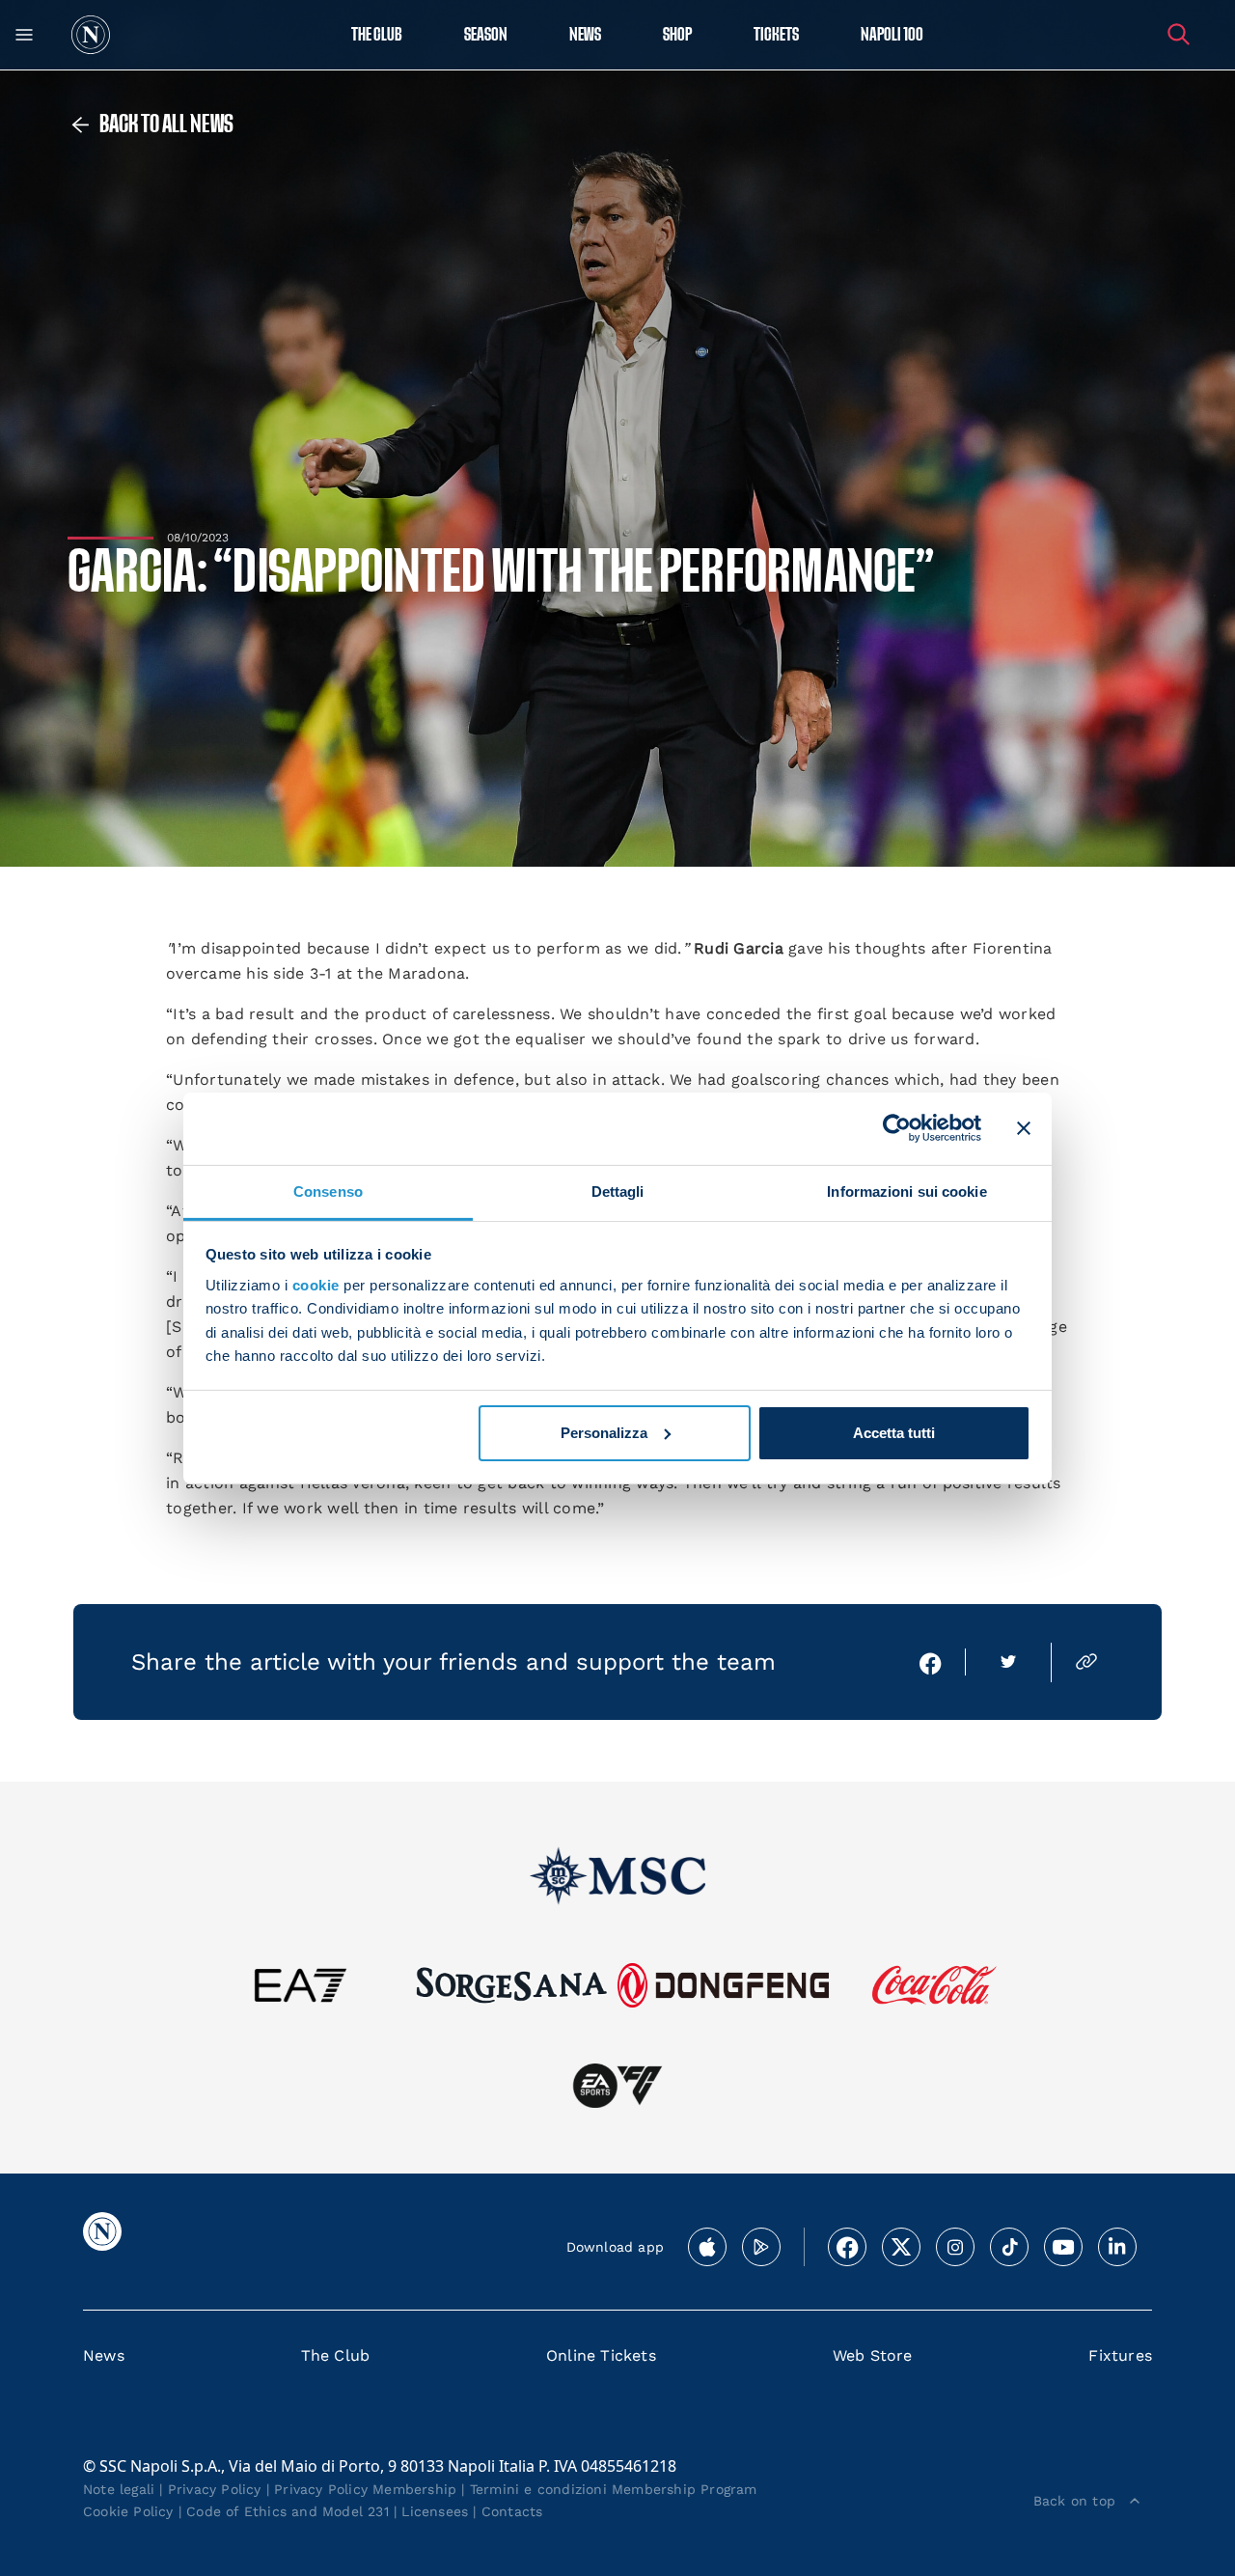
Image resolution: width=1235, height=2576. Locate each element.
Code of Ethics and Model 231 (288, 2511)
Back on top (1074, 2501)
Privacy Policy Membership (365, 2489)
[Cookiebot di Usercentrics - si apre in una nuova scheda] (897, 1128)
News (104, 2355)
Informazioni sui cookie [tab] (906, 1191)
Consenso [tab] (328, 1191)
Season (486, 35)
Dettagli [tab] (618, 1191)
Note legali (119, 2489)
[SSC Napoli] (91, 35)
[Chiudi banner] (1024, 1128)
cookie (316, 1285)
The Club (336, 2355)
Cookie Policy (128, 2511)
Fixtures (1120, 2355)
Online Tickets (601, 2355)
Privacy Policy (215, 2489)
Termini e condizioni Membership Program (614, 2489)
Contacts (512, 2511)
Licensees (435, 2511)
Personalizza (604, 1433)
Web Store (873, 2355)
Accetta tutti (894, 1433)
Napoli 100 (892, 35)
